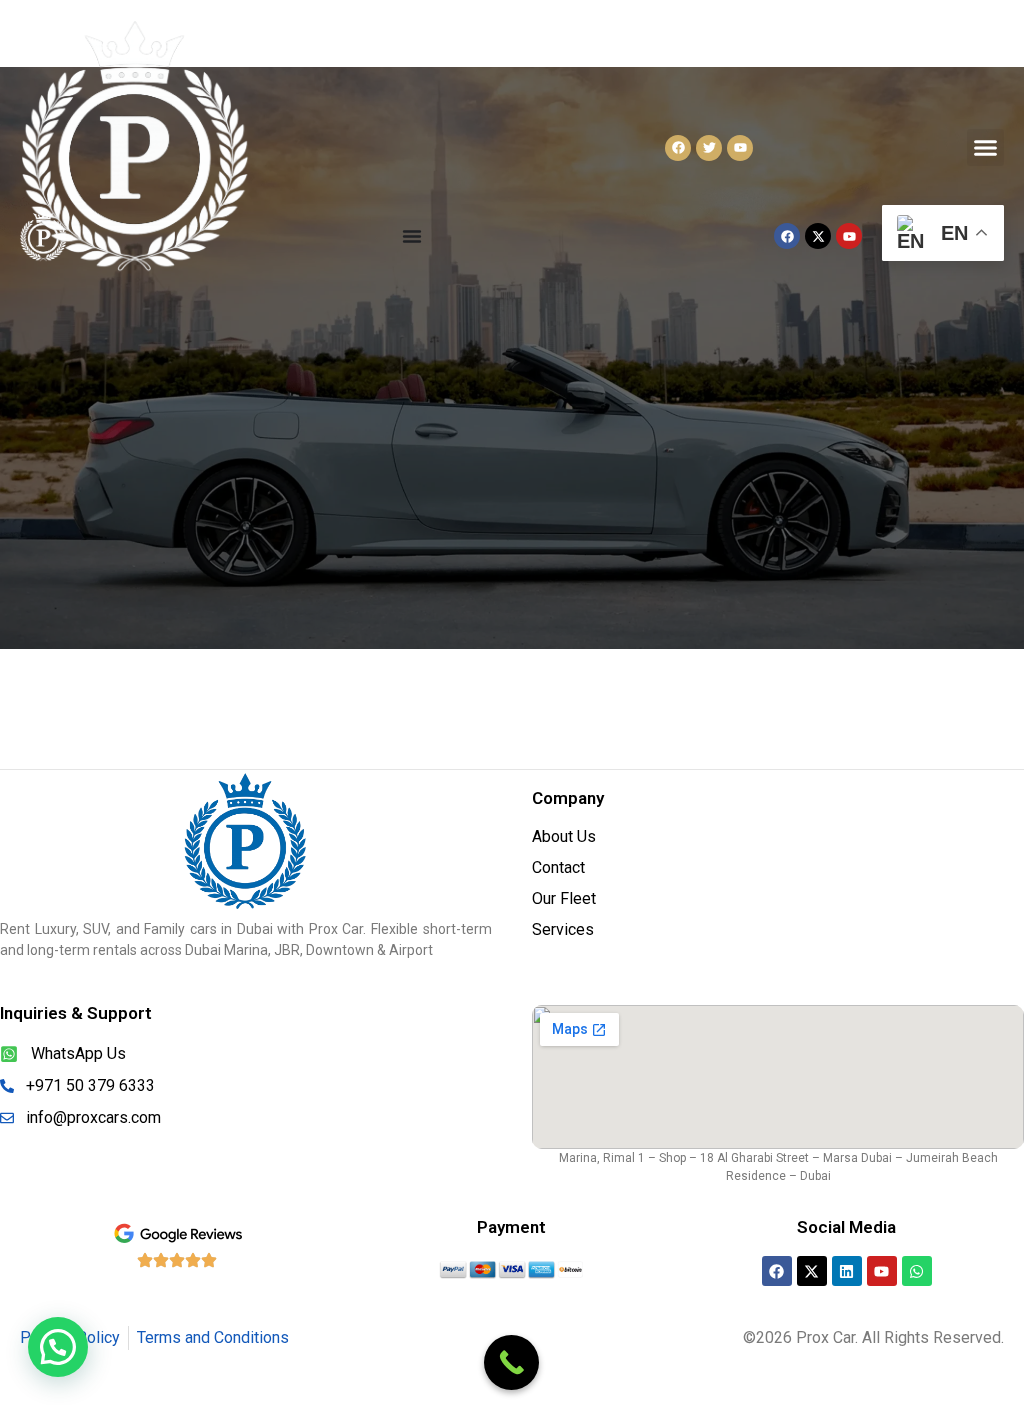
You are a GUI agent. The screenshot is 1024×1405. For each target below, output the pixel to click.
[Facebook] (777, 1271)
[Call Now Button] (511, 1362)
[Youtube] (882, 1271)
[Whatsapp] (917, 1271)
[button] (986, 148)
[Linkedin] (847, 1271)
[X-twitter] (812, 1271)
